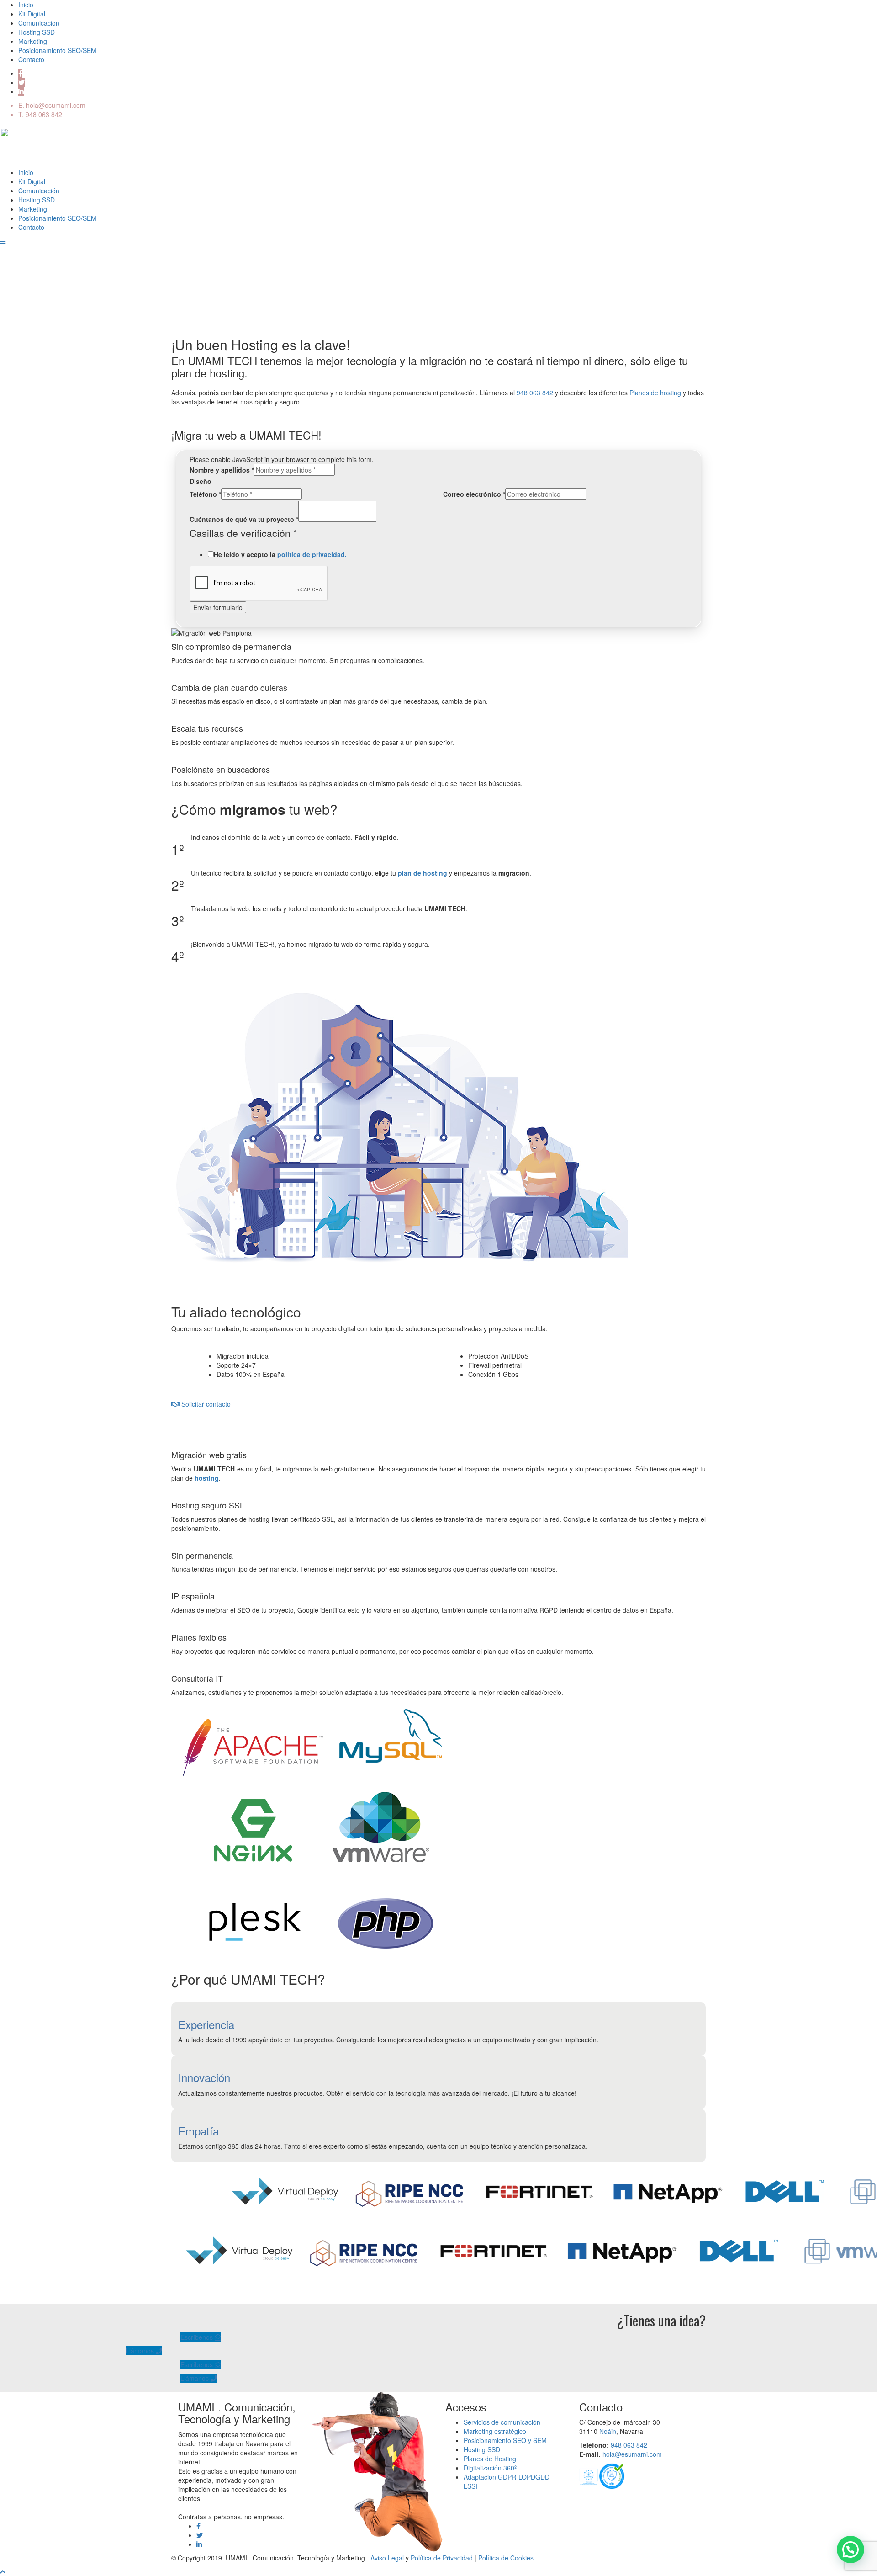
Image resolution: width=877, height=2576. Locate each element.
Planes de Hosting (490, 2459)
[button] (851, 2549)
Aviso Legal (387, 2558)
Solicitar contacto (205, 1404)
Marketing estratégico (495, 2431)
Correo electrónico (474, 494)
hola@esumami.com (56, 105)
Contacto (31, 59)
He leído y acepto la (280, 554)
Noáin (608, 2431)
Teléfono (205, 494)
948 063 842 (44, 114)
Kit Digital (32, 14)
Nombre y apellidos (222, 470)
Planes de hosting (655, 393)
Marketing (33, 41)
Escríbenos (198, 2337)
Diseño (201, 481)
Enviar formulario (218, 607)
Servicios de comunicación (502, 2422)
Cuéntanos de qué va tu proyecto (244, 519)
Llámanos (141, 2351)
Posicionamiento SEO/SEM (57, 50)
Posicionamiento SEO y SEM (505, 2440)
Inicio (26, 5)
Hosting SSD (37, 32)
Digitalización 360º (490, 2468)
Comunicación (39, 23)
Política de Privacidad (442, 2558)
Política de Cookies (506, 2558)
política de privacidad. (312, 554)
